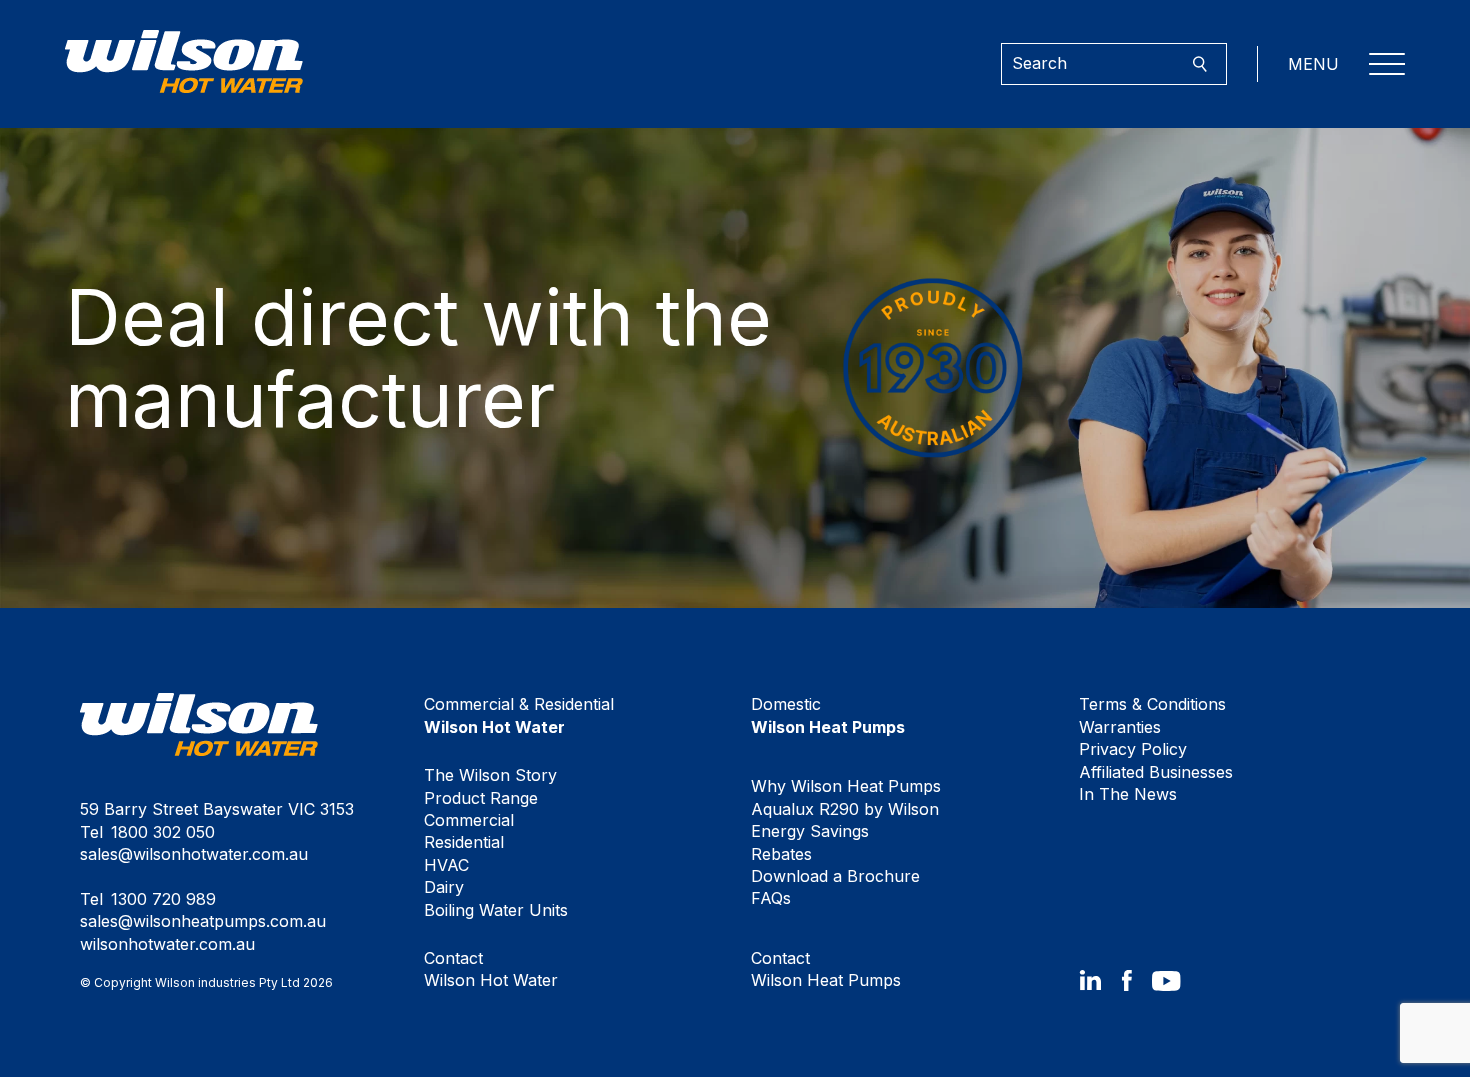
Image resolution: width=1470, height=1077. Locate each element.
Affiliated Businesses (1156, 772)
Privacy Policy (1133, 749)
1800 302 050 (163, 832)
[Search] (1199, 64)
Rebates (781, 854)
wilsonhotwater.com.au (167, 944)
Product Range (481, 798)
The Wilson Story (490, 775)
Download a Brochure (835, 876)
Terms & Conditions (1152, 704)
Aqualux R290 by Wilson (845, 809)
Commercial (469, 820)
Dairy (444, 887)
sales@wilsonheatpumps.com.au (203, 921)
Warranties (1120, 727)
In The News (1128, 794)
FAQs (771, 898)
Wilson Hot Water (491, 969)
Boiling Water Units (496, 910)
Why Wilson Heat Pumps (846, 786)
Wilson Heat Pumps (826, 969)
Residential (464, 842)
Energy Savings (810, 831)
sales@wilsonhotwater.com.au (194, 854)
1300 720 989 (163, 899)
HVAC (446, 865)
